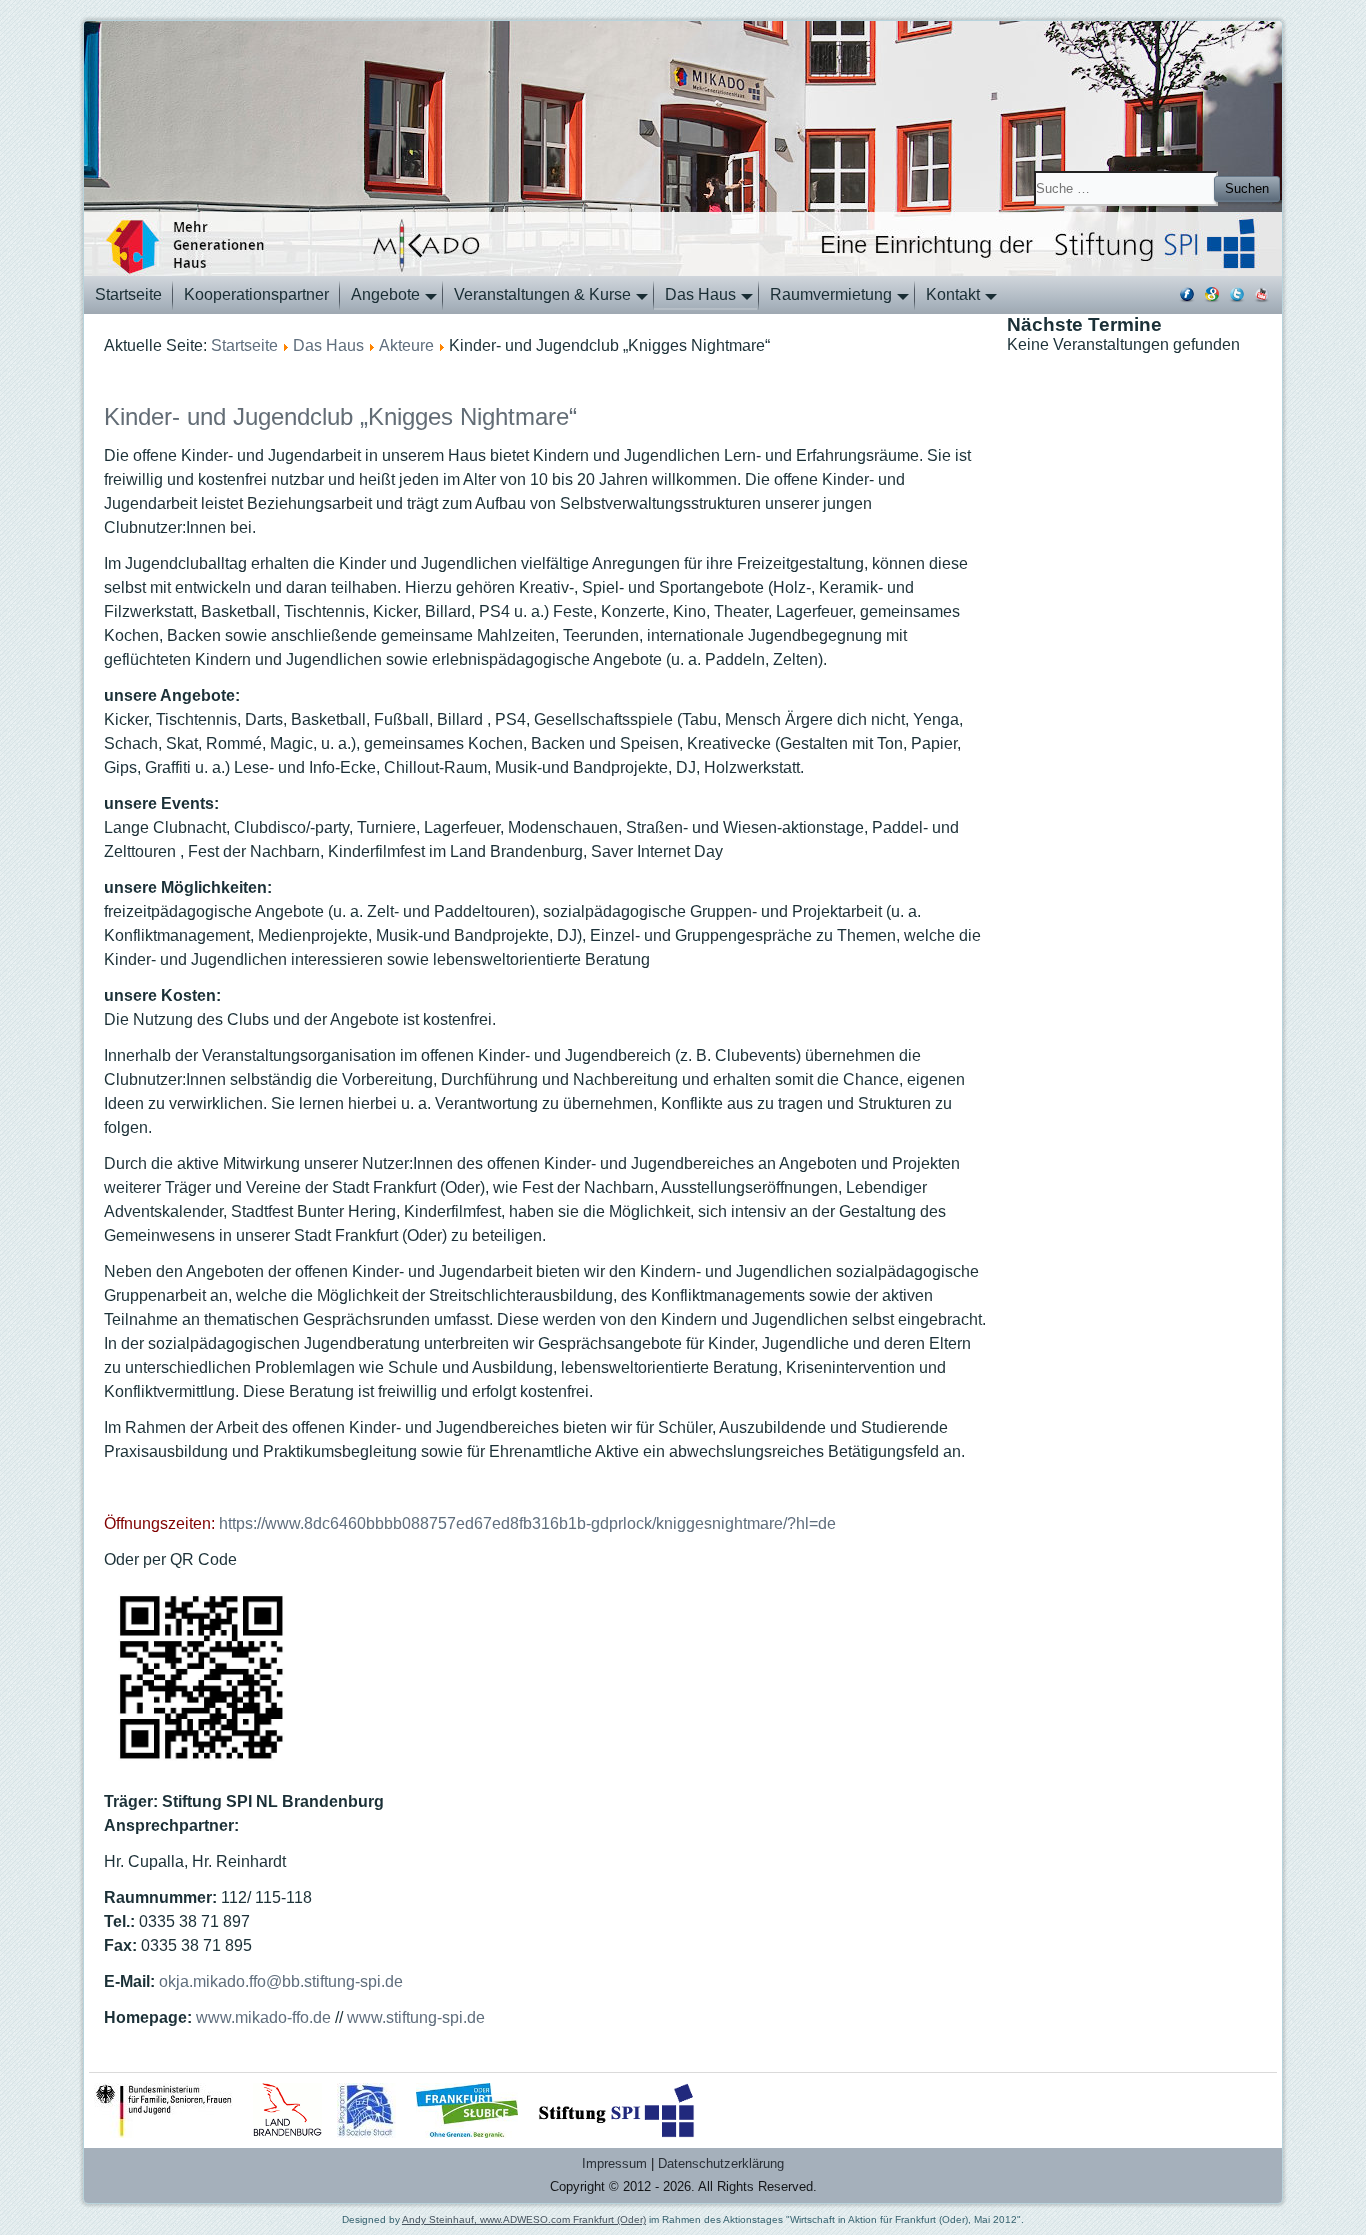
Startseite (128, 294)
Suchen (1247, 188)
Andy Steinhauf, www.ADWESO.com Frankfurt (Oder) (524, 2219)
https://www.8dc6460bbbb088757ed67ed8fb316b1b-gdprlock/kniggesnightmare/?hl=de (527, 1523)
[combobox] (1126, 188)
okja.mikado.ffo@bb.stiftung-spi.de (281, 1981)
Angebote (385, 294)
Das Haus (700, 294)
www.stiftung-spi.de (416, 2017)
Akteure (406, 345)
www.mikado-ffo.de (263, 2017)
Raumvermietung (831, 294)
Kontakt (953, 294)
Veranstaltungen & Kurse (542, 294)
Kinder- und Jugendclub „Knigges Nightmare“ (340, 416)
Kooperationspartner (256, 294)
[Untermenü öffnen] (427, 304)
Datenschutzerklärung (721, 2163)
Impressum (614, 2163)
